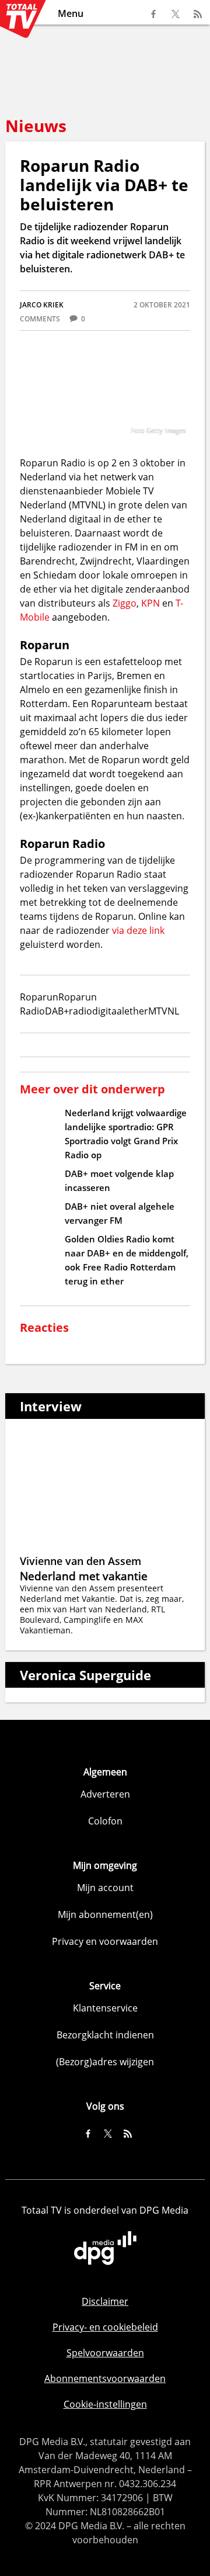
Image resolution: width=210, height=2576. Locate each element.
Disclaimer (105, 2301)
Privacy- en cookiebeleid (105, 2327)
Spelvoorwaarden (105, 2353)
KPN (150, 603)
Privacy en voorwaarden (105, 1941)
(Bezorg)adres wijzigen (105, 2062)
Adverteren (105, 1794)
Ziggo (125, 603)
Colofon (105, 1821)
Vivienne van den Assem (80, 1561)
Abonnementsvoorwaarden (105, 2378)
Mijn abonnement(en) (105, 1914)
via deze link (138, 930)
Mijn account (105, 1888)
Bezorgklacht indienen (105, 2035)
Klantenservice (105, 2008)
